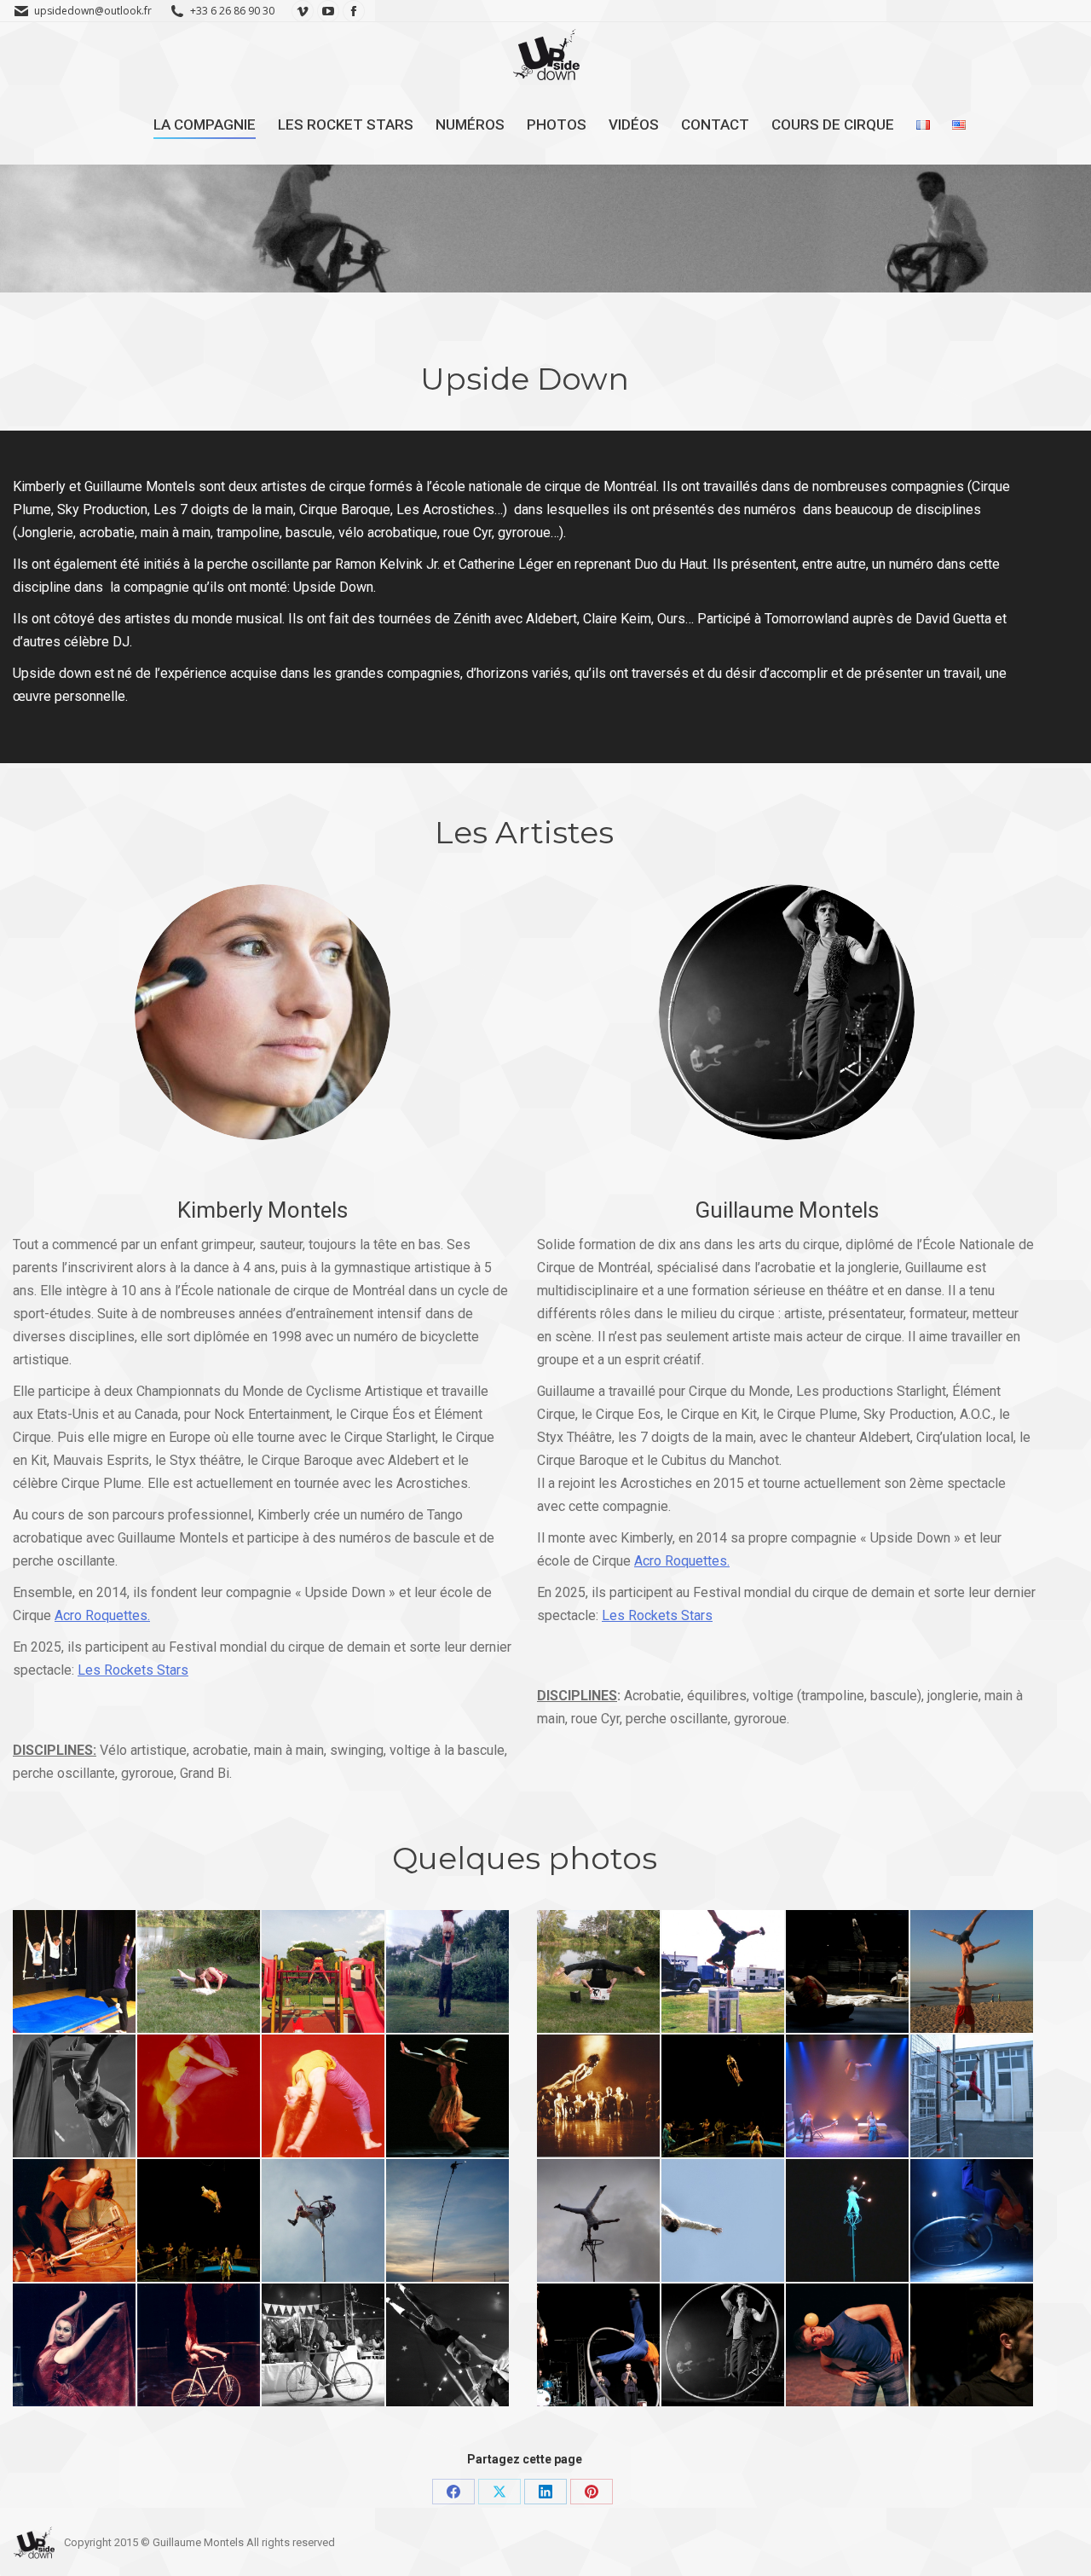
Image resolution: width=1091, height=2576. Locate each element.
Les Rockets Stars (133, 1670)
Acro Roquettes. (102, 1615)
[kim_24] (74, 2096)
